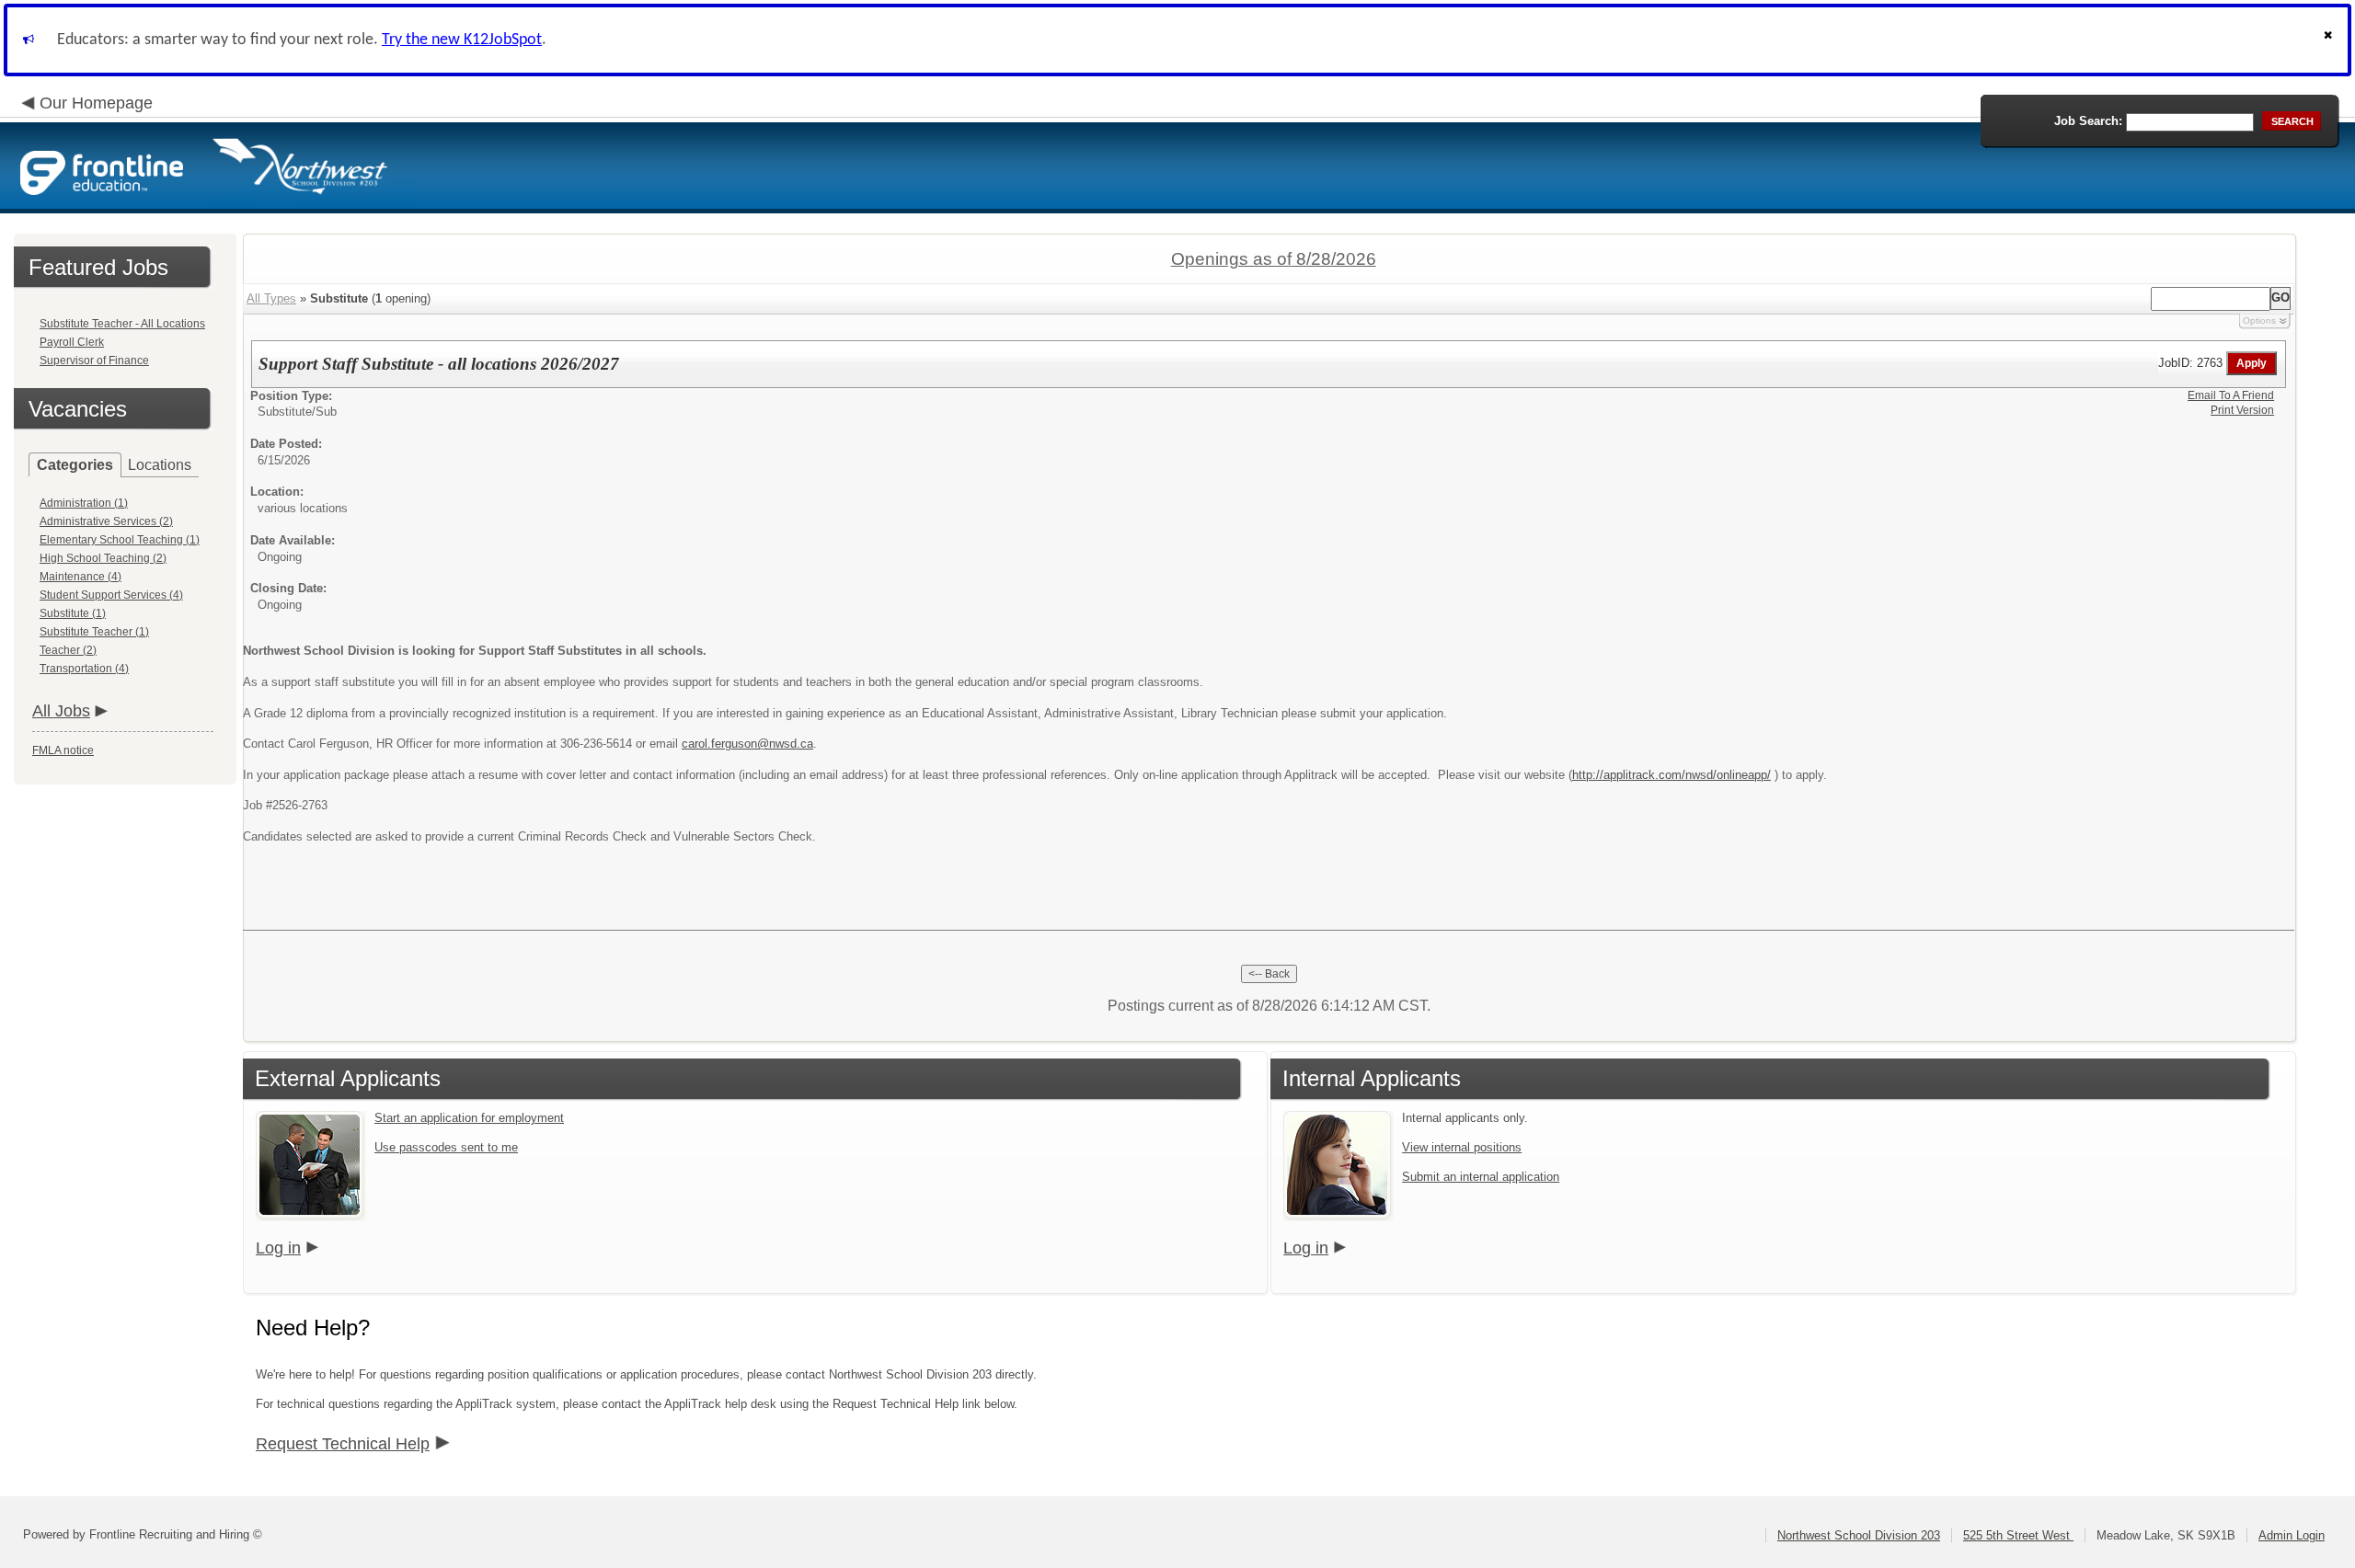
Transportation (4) (84, 669)
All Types (271, 298)
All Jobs (61, 711)
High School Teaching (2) (103, 558)
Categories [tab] (75, 465)
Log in (278, 1248)
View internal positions (1462, 1147)
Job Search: (2088, 121)
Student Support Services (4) (111, 595)
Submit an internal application (1481, 1177)
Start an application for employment (469, 1118)
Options (2259, 320)
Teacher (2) (68, 650)
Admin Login (2292, 1535)
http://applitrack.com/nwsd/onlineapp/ (1671, 775)
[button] (2330, 40)
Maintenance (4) (80, 577)
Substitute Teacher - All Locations (122, 324)
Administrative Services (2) (106, 521)
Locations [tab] (160, 465)
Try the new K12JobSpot (462, 40)
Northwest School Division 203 (1859, 1535)
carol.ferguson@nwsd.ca (747, 744)
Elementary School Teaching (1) (120, 540)
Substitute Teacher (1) (94, 632)
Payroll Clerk (72, 342)
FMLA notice (63, 750)
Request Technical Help (343, 1444)
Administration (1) (84, 503)
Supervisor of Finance (94, 361)
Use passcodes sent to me (446, 1147)
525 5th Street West (2018, 1535)
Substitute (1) (73, 613)
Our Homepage (96, 103)
